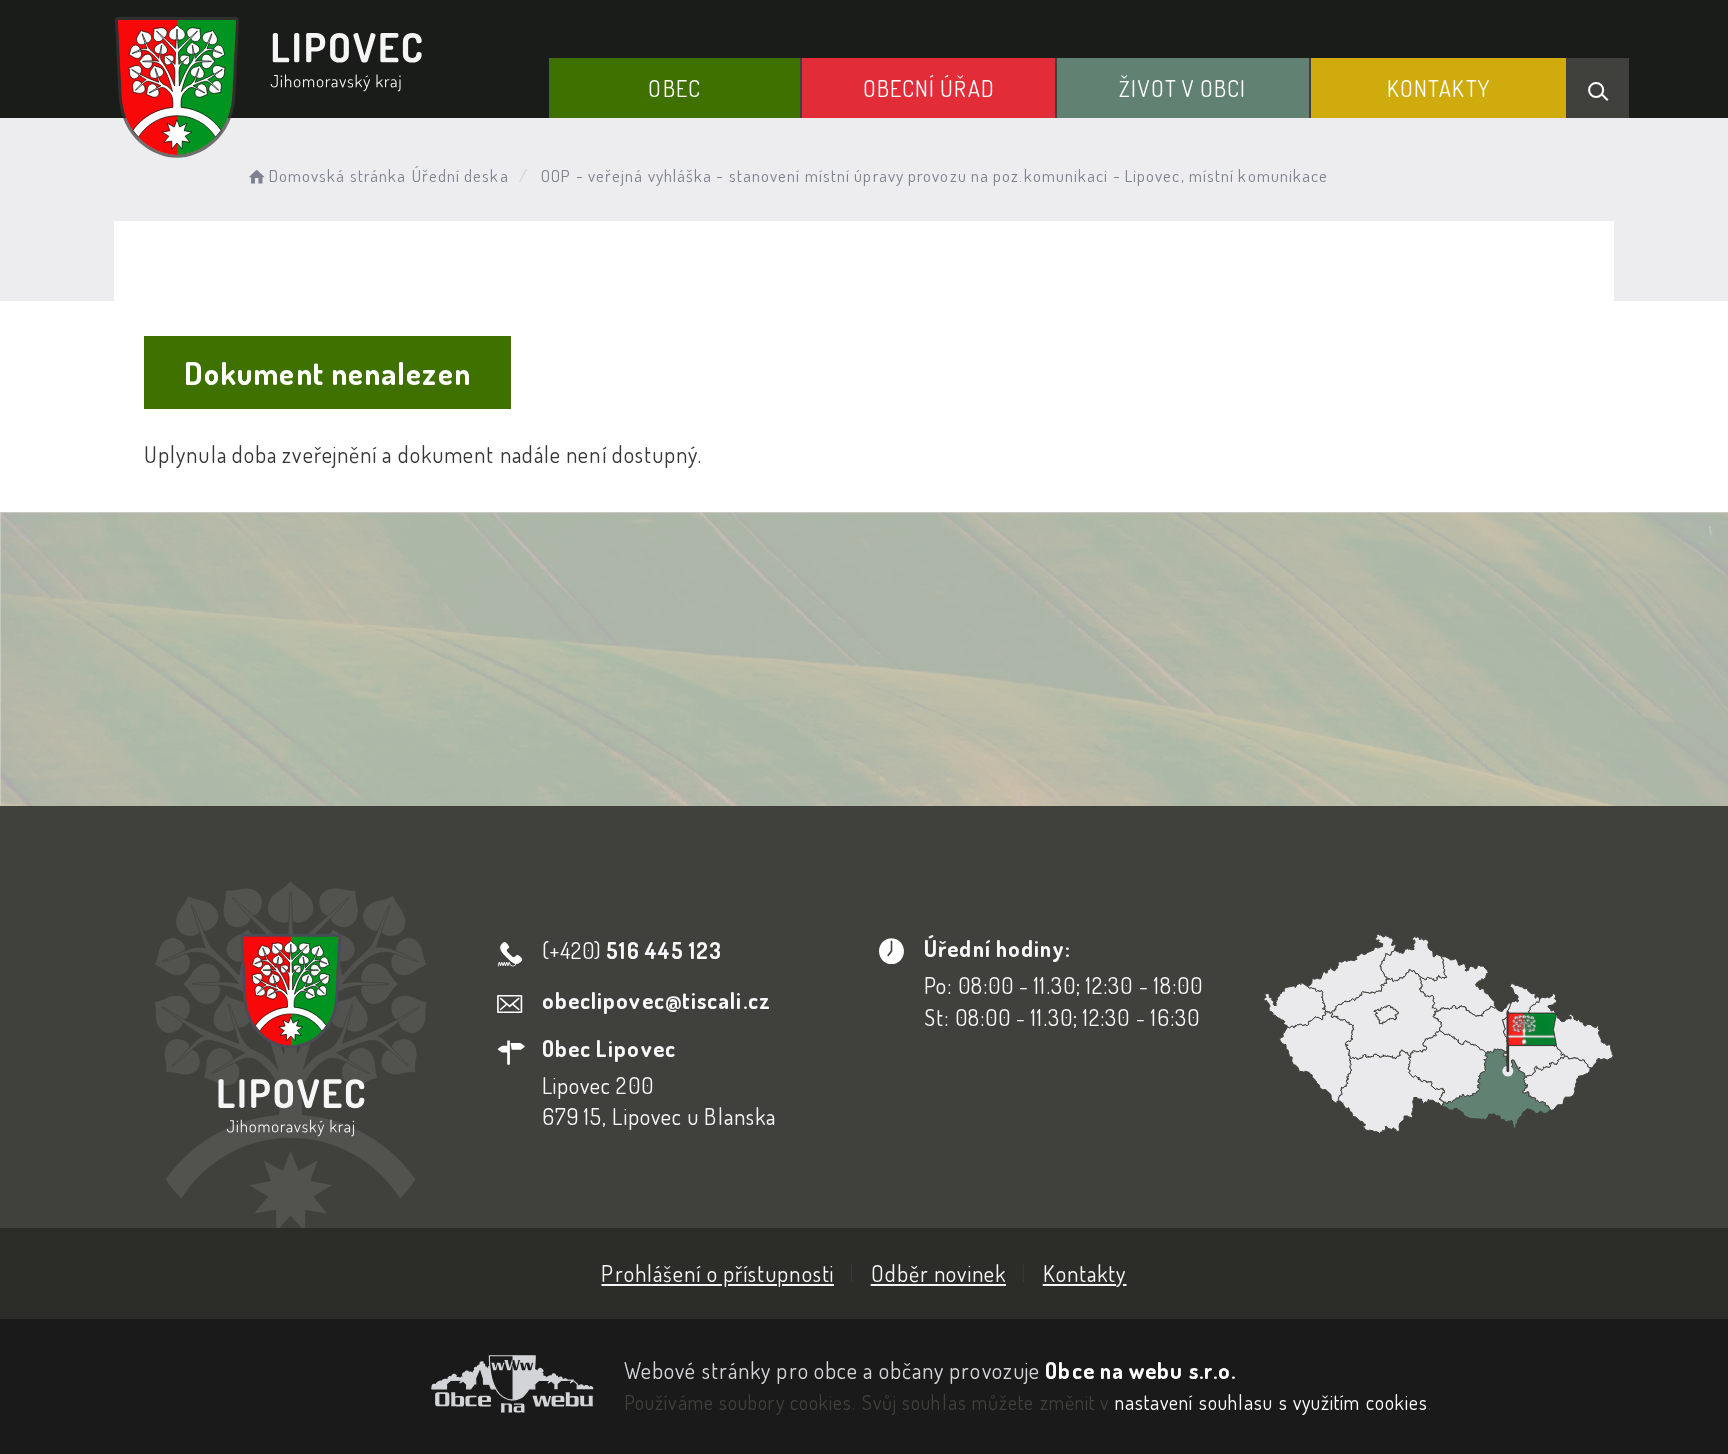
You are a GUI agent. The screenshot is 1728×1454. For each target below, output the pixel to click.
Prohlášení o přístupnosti (717, 1273)
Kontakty (1438, 88)
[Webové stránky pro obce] (354, 1384)
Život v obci (1182, 88)
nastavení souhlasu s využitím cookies (1272, 1402)
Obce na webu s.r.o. (1140, 1370)
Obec (674, 88)
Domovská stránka (337, 175)
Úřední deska (460, 175)
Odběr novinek (938, 1273)
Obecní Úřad (929, 88)
